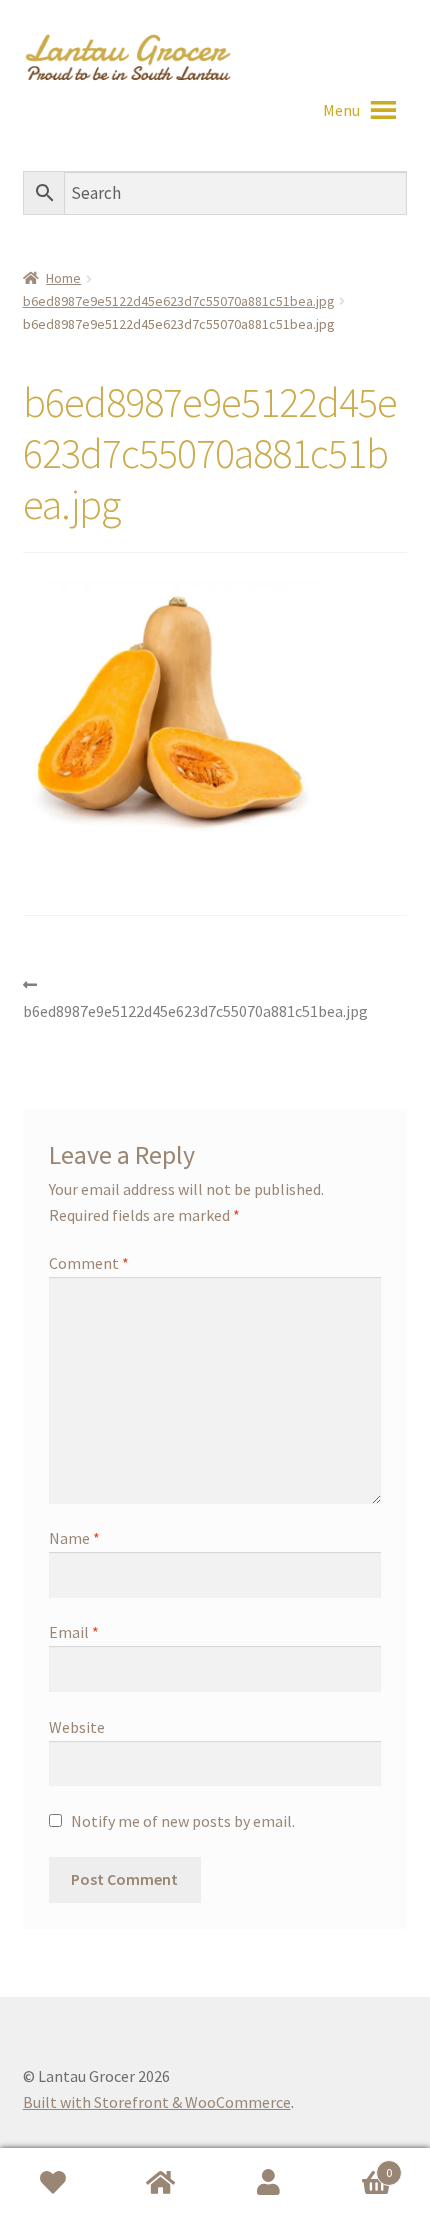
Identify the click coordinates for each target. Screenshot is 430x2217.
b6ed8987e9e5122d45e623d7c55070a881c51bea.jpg (179, 301)
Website (77, 1727)
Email (74, 1632)
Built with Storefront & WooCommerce (157, 2102)
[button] (341, 110)
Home (63, 278)
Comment (89, 1263)
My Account (269, 2183)
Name (74, 1538)
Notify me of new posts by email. (183, 1821)
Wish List (54, 2183)
